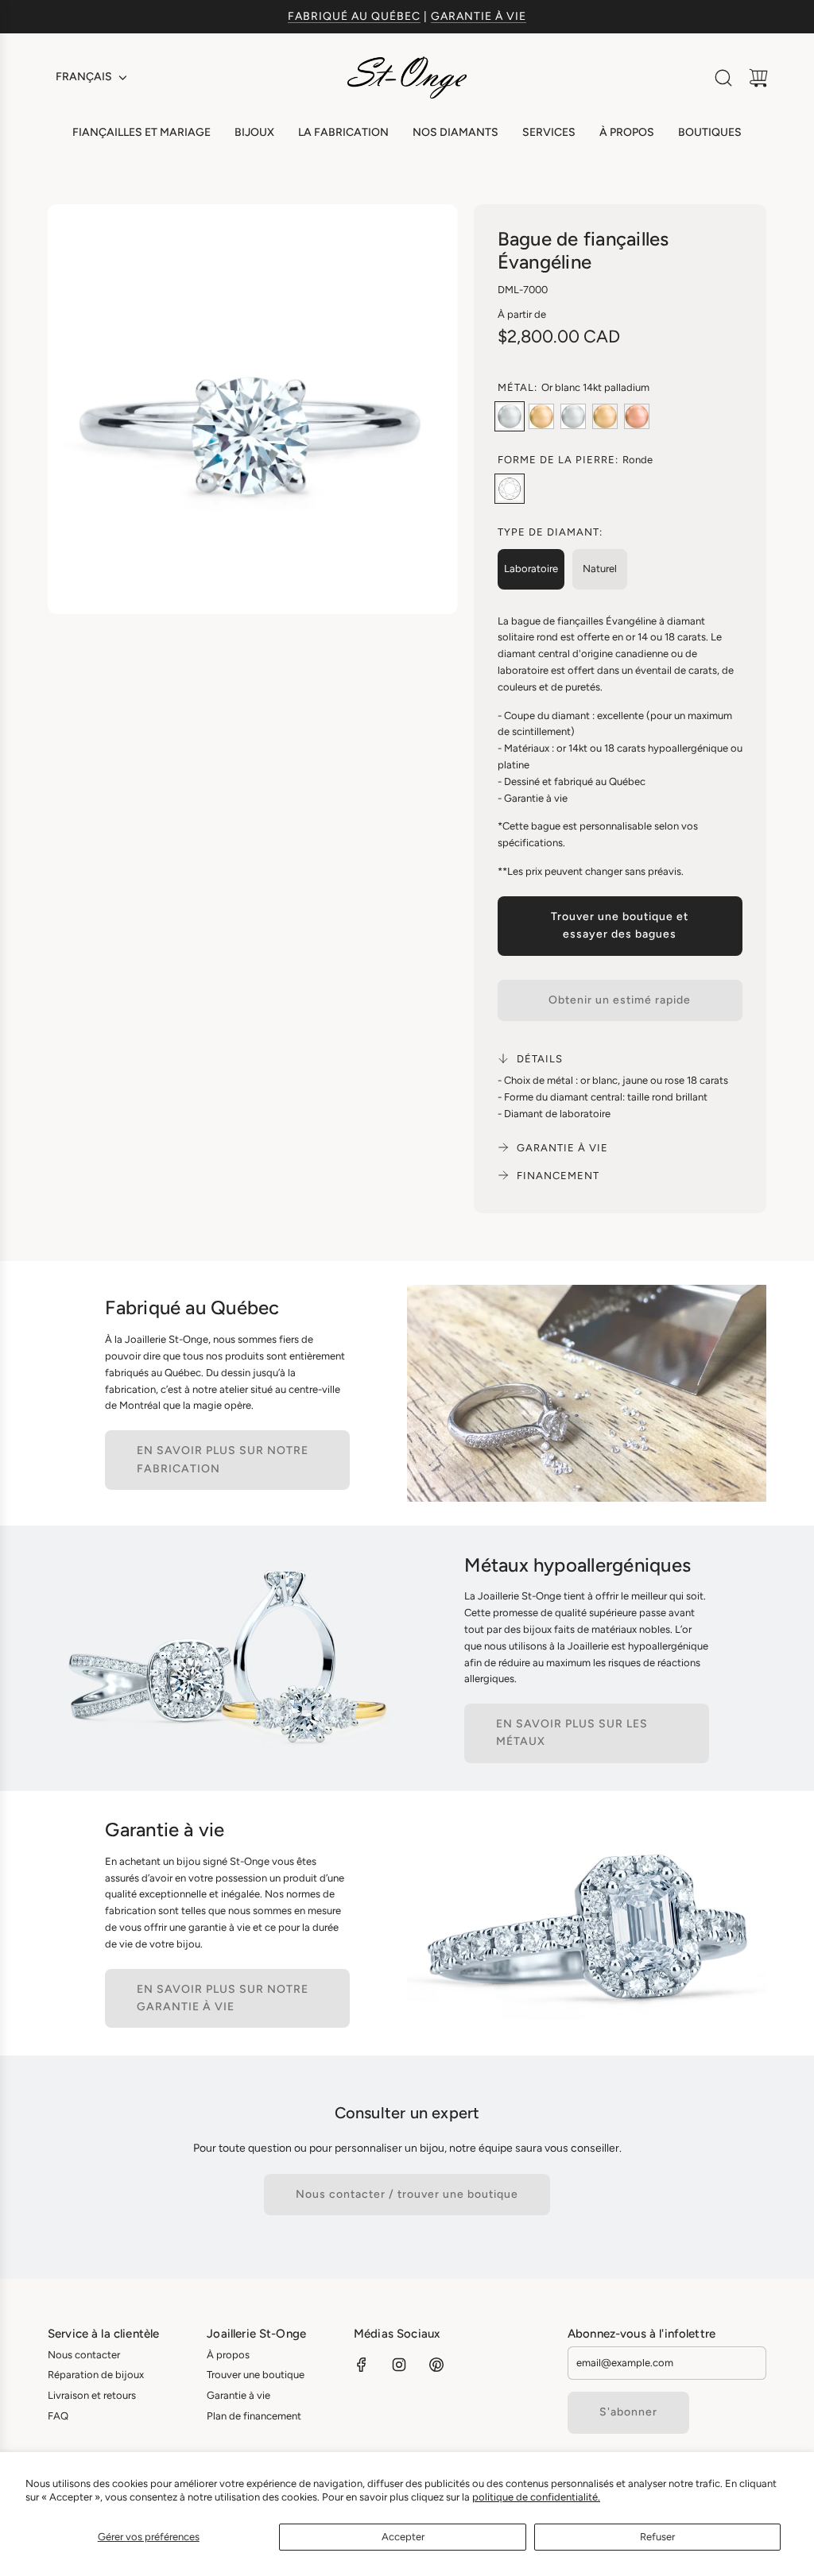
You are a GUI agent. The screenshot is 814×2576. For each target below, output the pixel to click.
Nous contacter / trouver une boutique (407, 2194)
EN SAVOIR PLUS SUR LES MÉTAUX (572, 1733)
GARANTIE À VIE (479, 16)
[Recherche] (723, 78)
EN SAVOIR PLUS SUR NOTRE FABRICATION (223, 1459)
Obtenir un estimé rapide (620, 1000)
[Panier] (758, 78)
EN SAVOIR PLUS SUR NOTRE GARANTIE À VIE (223, 1998)
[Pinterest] (436, 2365)
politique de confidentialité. (536, 2497)
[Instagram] (399, 2365)
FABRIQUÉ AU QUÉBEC (354, 16)
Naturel (600, 569)
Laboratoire (531, 569)
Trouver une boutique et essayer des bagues (620, 925)
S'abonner (628, 2412)
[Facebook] (362, 2365)
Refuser (657, 2537)
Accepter (403, 2537)
